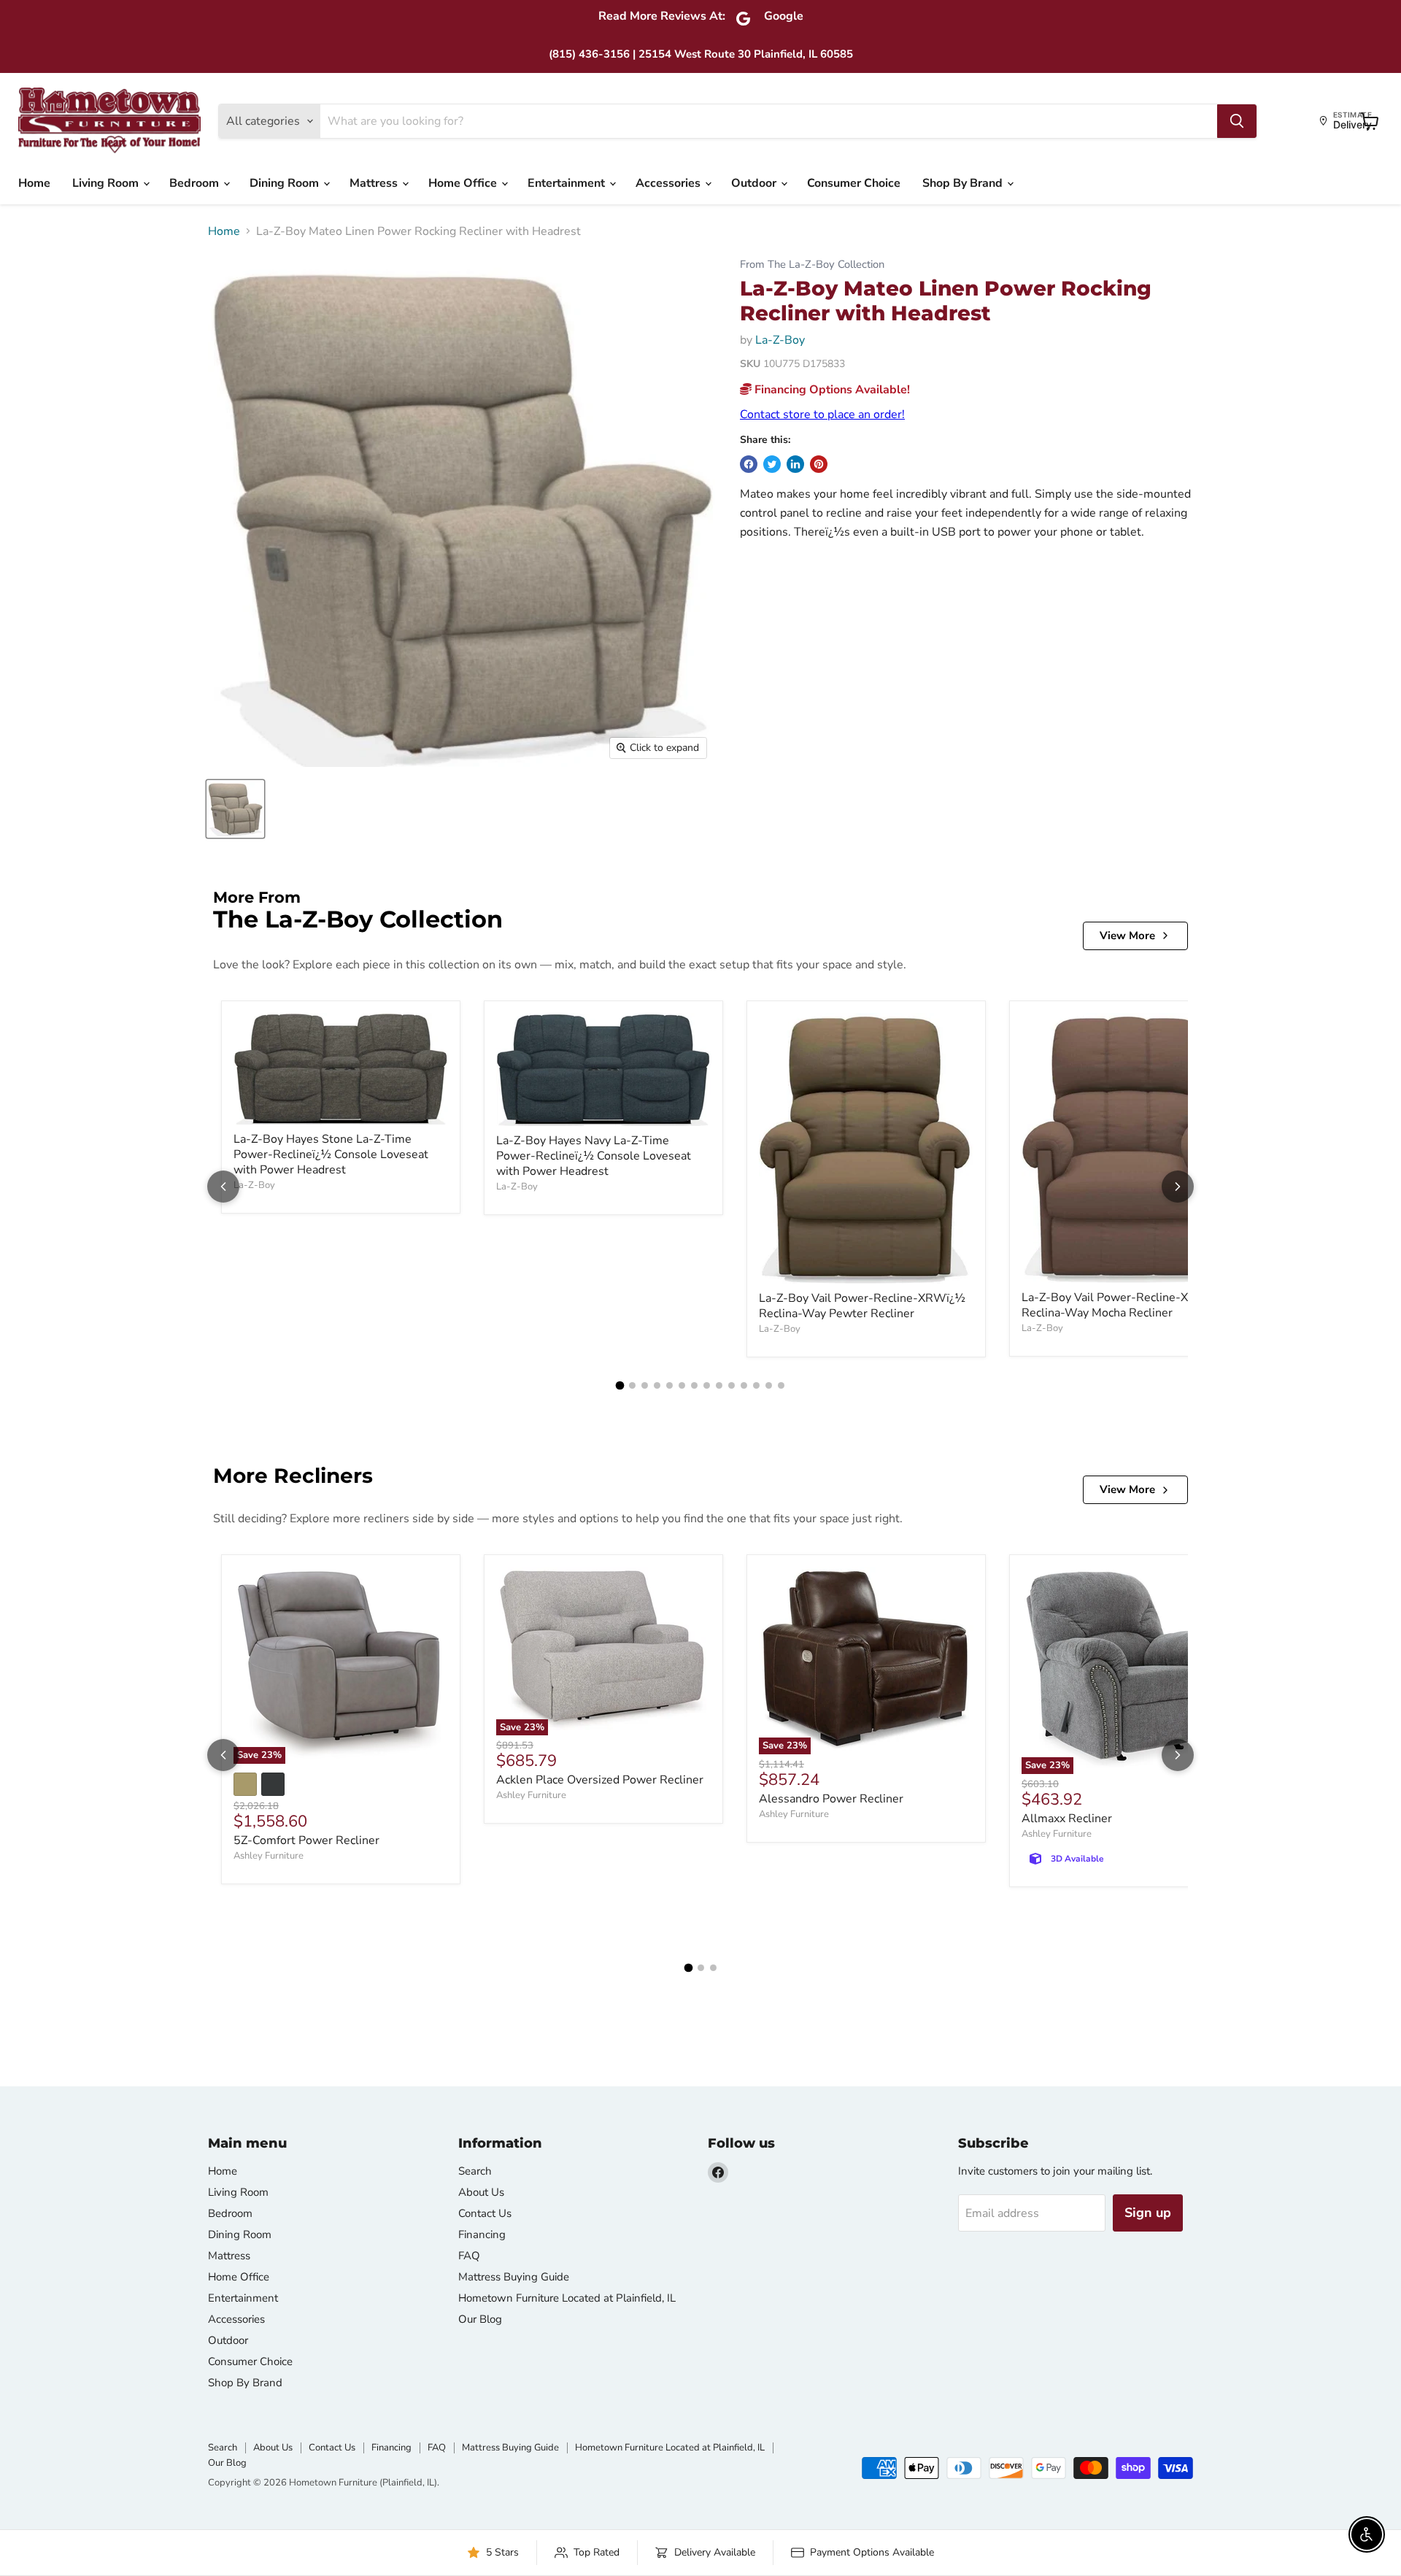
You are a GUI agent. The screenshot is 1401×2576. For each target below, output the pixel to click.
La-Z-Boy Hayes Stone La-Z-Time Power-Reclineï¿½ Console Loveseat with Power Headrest (331, 1154)
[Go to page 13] (769, 1385)
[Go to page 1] (620, 1385)
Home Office (464, 183)
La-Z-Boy (780, 340)
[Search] (1237, 121)
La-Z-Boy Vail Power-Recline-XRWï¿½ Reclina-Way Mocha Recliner (1125, 1305)
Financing (482, 2234)
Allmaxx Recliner (1067, 1819)
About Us (481, 2192)
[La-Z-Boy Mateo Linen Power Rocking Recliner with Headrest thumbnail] (235, 809)
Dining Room (286, 183)
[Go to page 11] (744, 1385)
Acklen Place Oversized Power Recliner (600, 1780)
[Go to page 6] (682, 1385)
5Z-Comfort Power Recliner (306, 1840)
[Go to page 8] (707, 1385)
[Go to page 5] (669, 1385)
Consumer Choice (854, 183)
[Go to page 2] (632, 1385)
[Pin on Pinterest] (819, 464)
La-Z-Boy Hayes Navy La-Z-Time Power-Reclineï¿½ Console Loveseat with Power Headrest (594, 1156)
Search (475, 2171)
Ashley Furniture (269, 1856)
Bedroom (196, 183)
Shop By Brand (964, 183)
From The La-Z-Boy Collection (812, 265)
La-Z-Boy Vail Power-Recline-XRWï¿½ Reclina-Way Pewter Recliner (862, 1306)
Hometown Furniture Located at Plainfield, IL (567, 2298)
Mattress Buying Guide (514, 2277)
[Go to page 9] (719, 1385)
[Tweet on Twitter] (772, 464)
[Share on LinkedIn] (795, 464)
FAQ (469, 2256)
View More (1127, 936)
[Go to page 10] (732, 1385)
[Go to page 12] (756, 1385)
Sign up (1148, 2213)
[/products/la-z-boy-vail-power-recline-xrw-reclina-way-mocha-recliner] (1129, 1148)
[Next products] (1178, 1187)
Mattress (375, 183)
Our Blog (480, 2319)
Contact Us (485, 2213)
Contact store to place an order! (822, 414)
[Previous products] (223, 1187)
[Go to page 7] (694, 1385)
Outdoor (755, 183)
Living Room (107, 183)
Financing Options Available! (831, 390)
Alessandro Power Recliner (831, 1799)
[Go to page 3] (645, 1385)
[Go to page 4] (657, 1385)
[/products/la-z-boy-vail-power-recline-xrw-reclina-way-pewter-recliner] (866, 1148)
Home (34, 183)
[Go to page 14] (781, 1385)
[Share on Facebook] (749, 464)
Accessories (669, 183)
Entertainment (568, 183)
